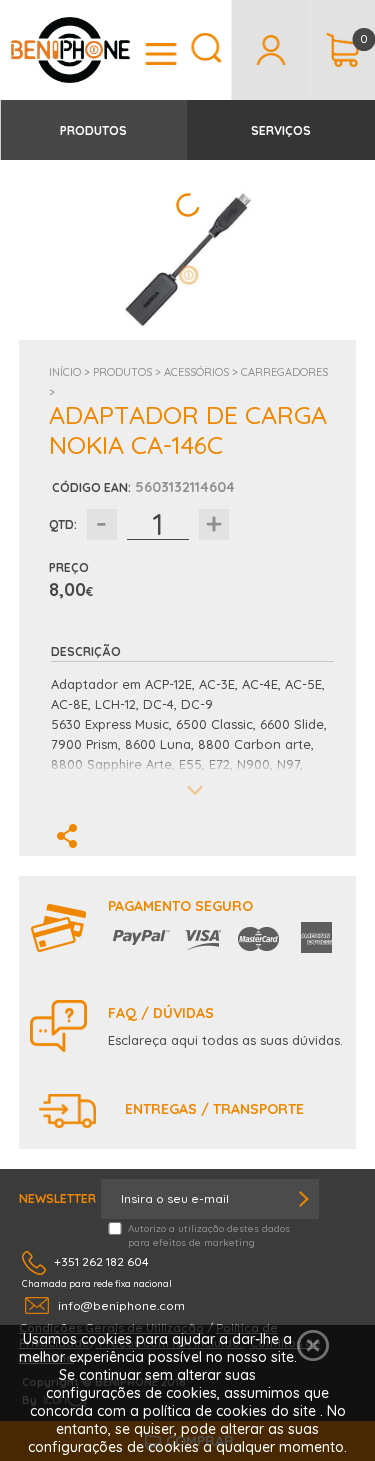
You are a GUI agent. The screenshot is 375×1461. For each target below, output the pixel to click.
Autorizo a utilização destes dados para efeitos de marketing (209, 1235)
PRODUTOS (93, 130)
